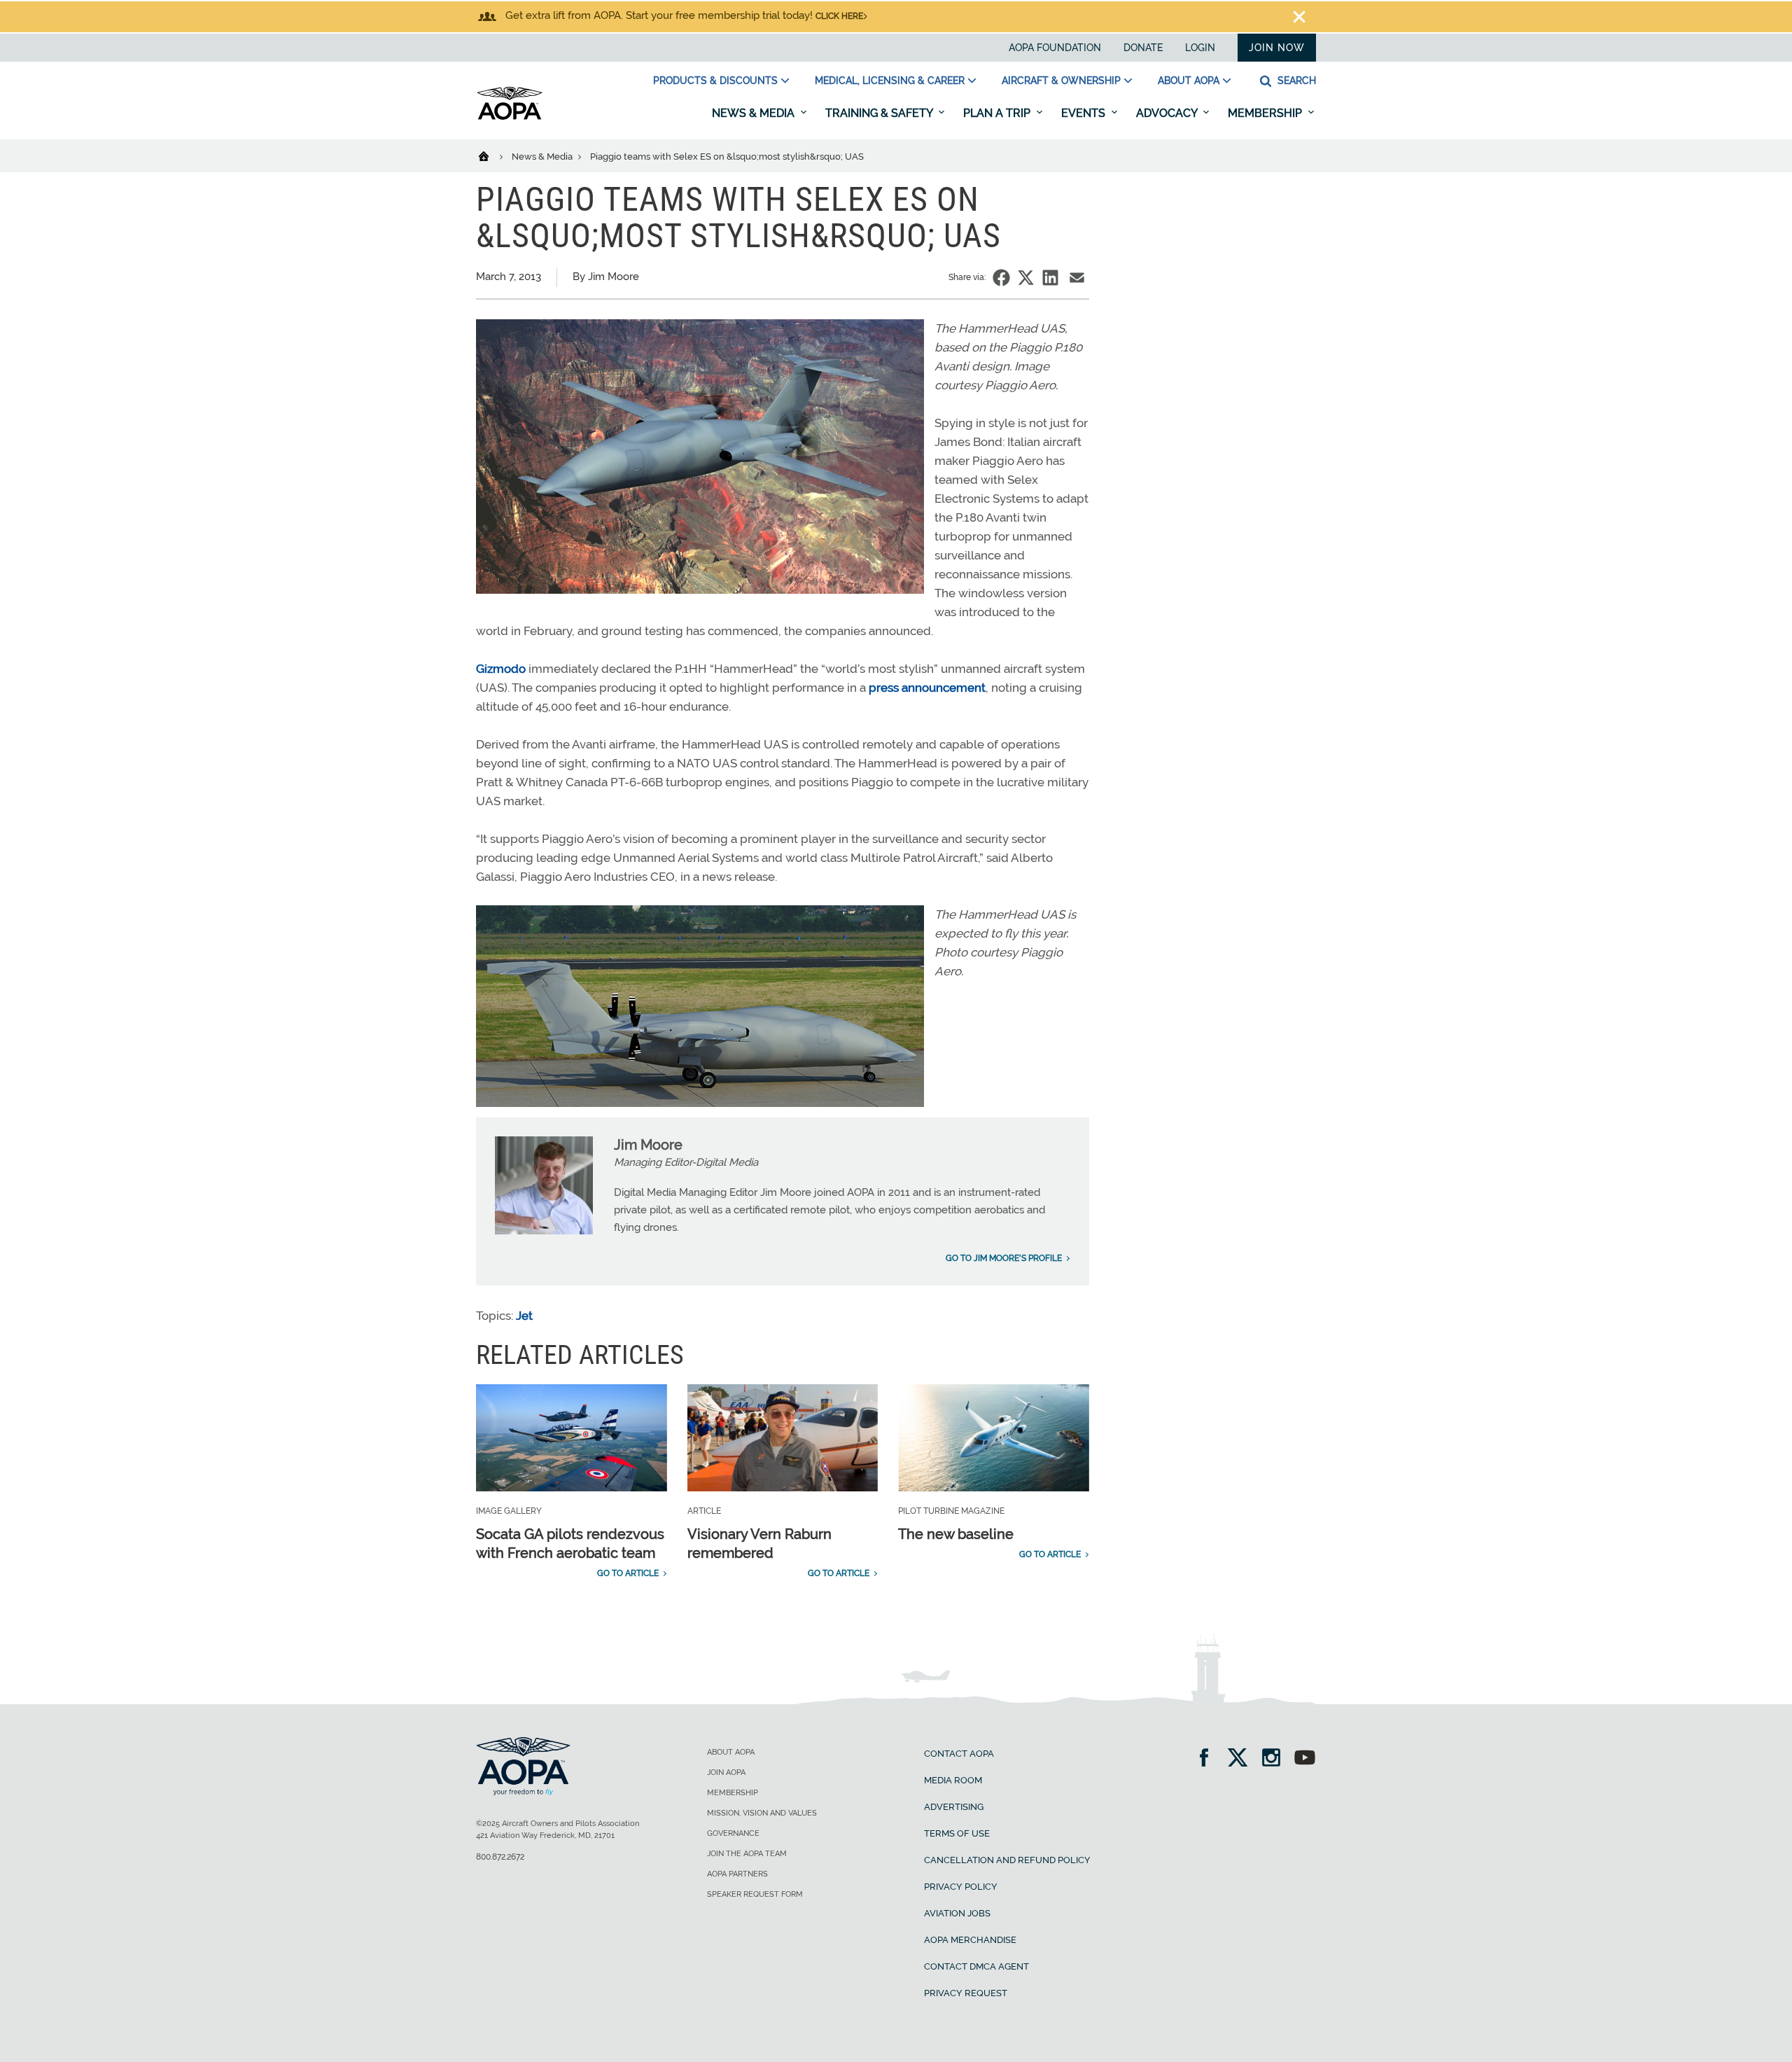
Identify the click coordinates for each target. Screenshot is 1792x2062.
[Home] (492, 155)
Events (1085, 113)
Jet (524, 1316)
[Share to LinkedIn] (1050, 278)
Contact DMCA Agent (976, 1966)
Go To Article (628, 1573)
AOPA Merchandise (970, 1940)
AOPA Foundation (1055, 48)
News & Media (755, 113)
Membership (1266, 113)
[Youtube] (1305, 1759)
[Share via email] (1077, 278)
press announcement (927, 688)
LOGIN (1200, 48)
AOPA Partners (737, 1874)
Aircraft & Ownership (1061, 81)
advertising (954, 1807)
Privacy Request (966, 1993)
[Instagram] (1276, 1759)
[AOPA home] (510, 117)
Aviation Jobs (957, 1913)
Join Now (1277, 48)
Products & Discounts (715, 81)
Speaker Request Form (755, 1894)
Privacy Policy (961, 1887)
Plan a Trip (998, 113)
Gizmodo (501, 669)
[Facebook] (1209, 1759)
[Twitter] (1242, 1759)
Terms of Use (957, 1833)
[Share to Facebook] (1001, 278)
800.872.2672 (500, 1857)
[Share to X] (1026, 278)
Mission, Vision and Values (762, 1813)
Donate (1143, 48)
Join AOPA (726, 1772)
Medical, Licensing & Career (890, 81)
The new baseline (956, 1534)
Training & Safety (880, 113)
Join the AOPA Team (747, 1854)
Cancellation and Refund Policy (1007, 1860)
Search (1295, 81)
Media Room (953, 1780)
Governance (733, 1833)
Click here (839, 16)
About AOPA (1189, 81)
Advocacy (1168, 113)
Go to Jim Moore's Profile (1004, 1258)
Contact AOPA (959, 1754)
